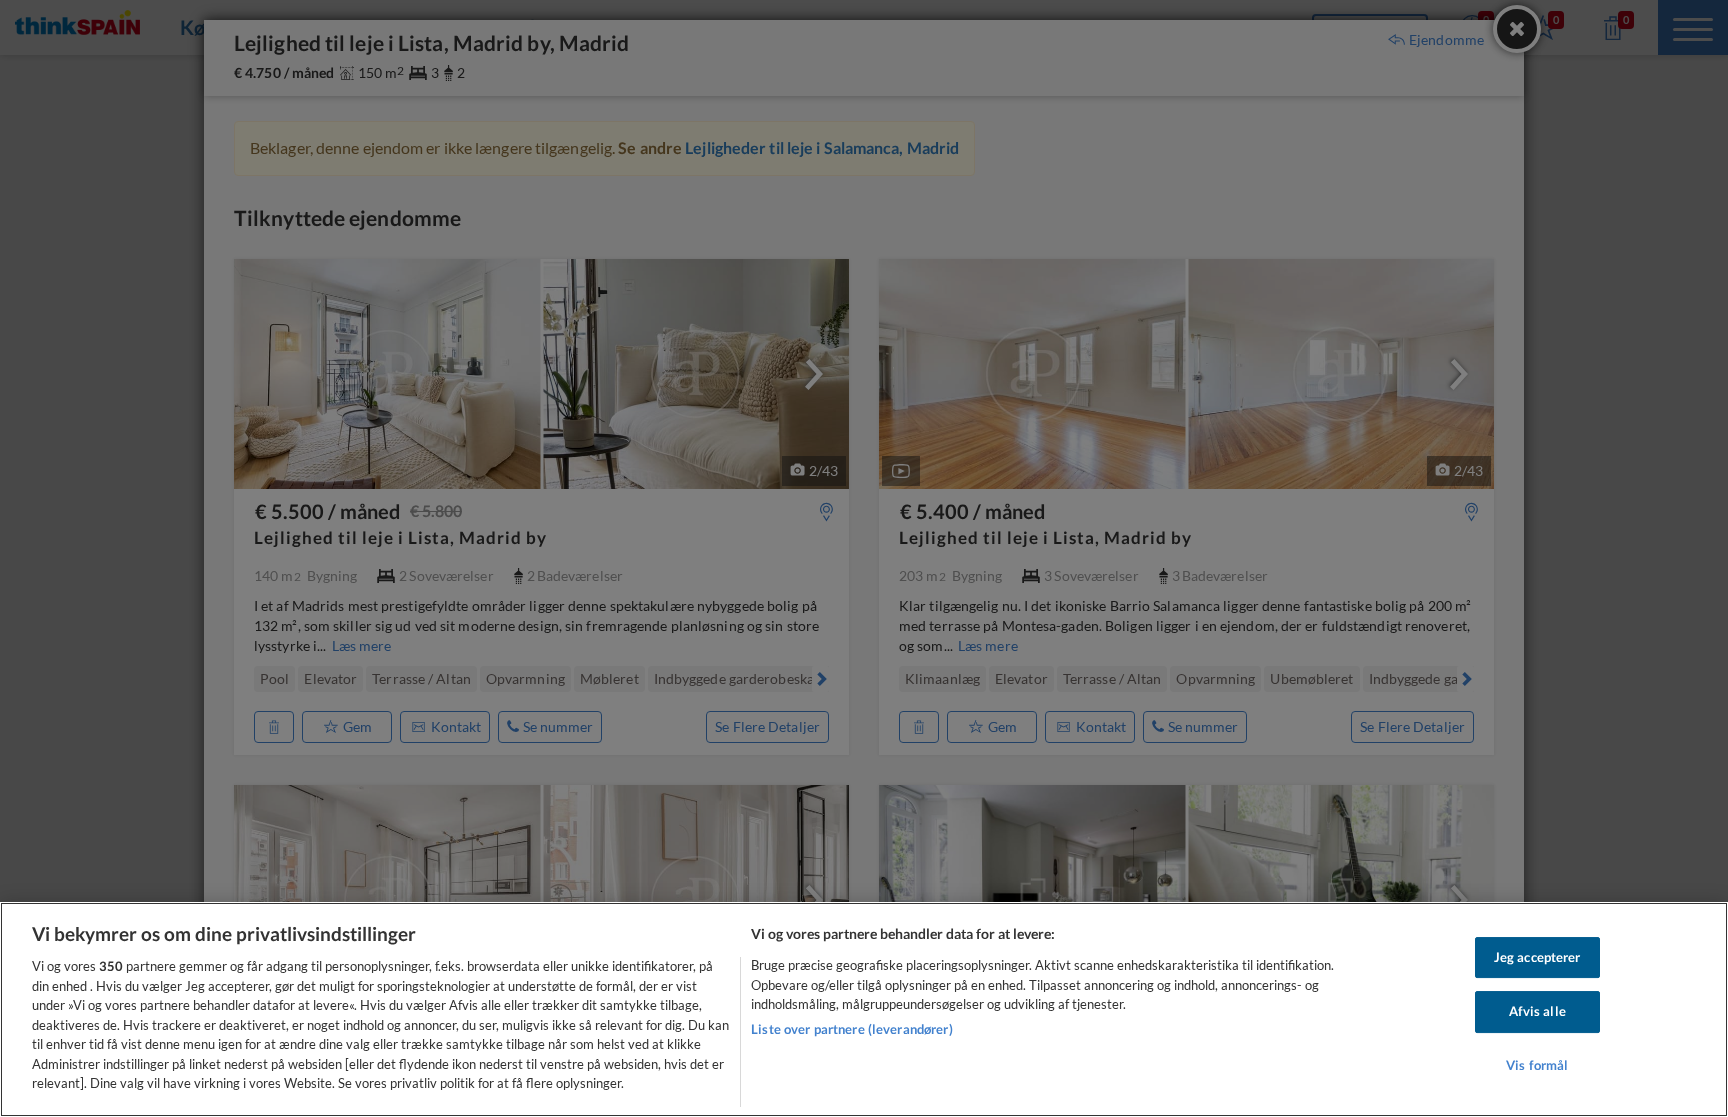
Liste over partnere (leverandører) (851, 1029)
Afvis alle (1537, 1011)
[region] (864, 1009)
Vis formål (1537, 1065)
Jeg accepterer (1537, 957)
